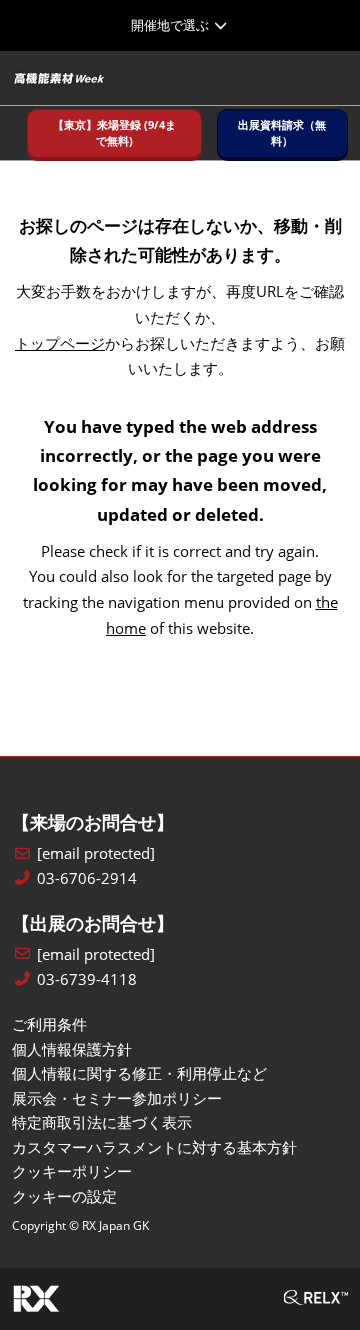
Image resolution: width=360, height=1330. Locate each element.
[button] (114, 133)
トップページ (60, 343)
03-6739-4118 (87, 979)
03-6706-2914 (87, 878)
